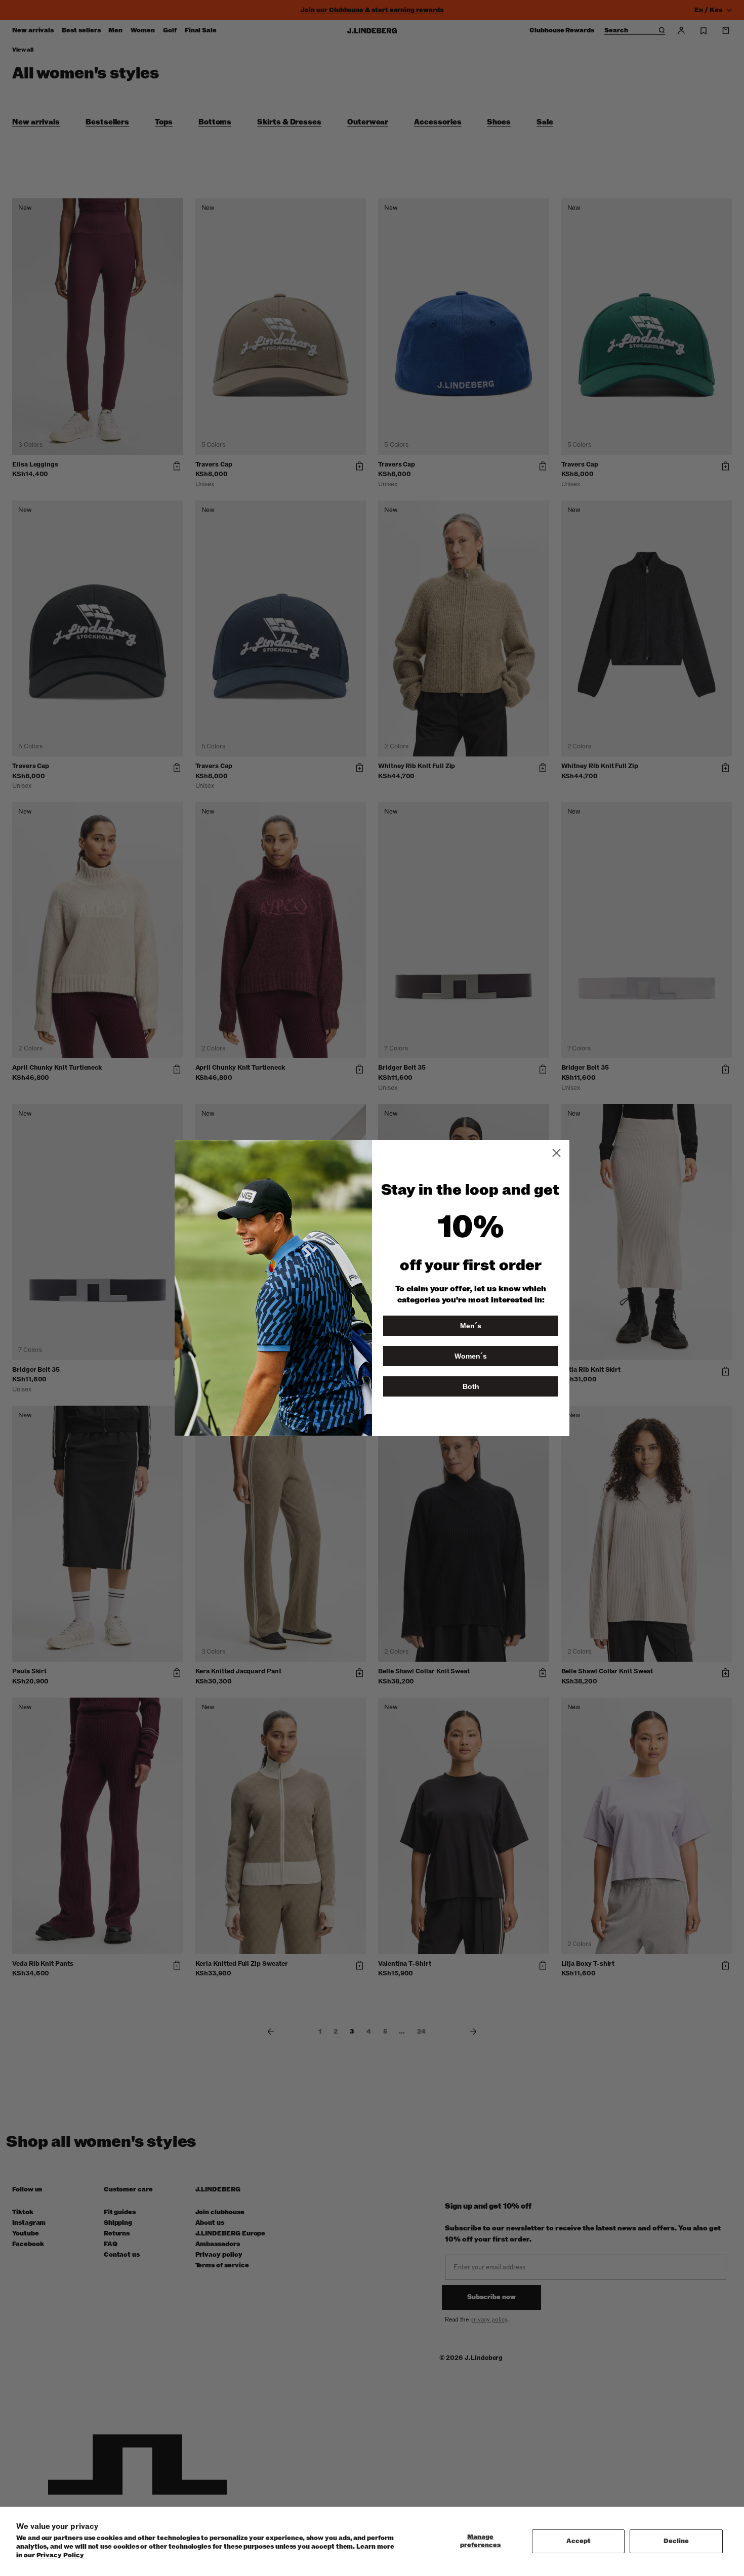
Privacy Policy (60, 2555)
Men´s (471, 1326)
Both (471, 1386)
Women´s (471, 1356)
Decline (676, 2541)
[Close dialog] (556, 1153)
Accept (578, 2541)
